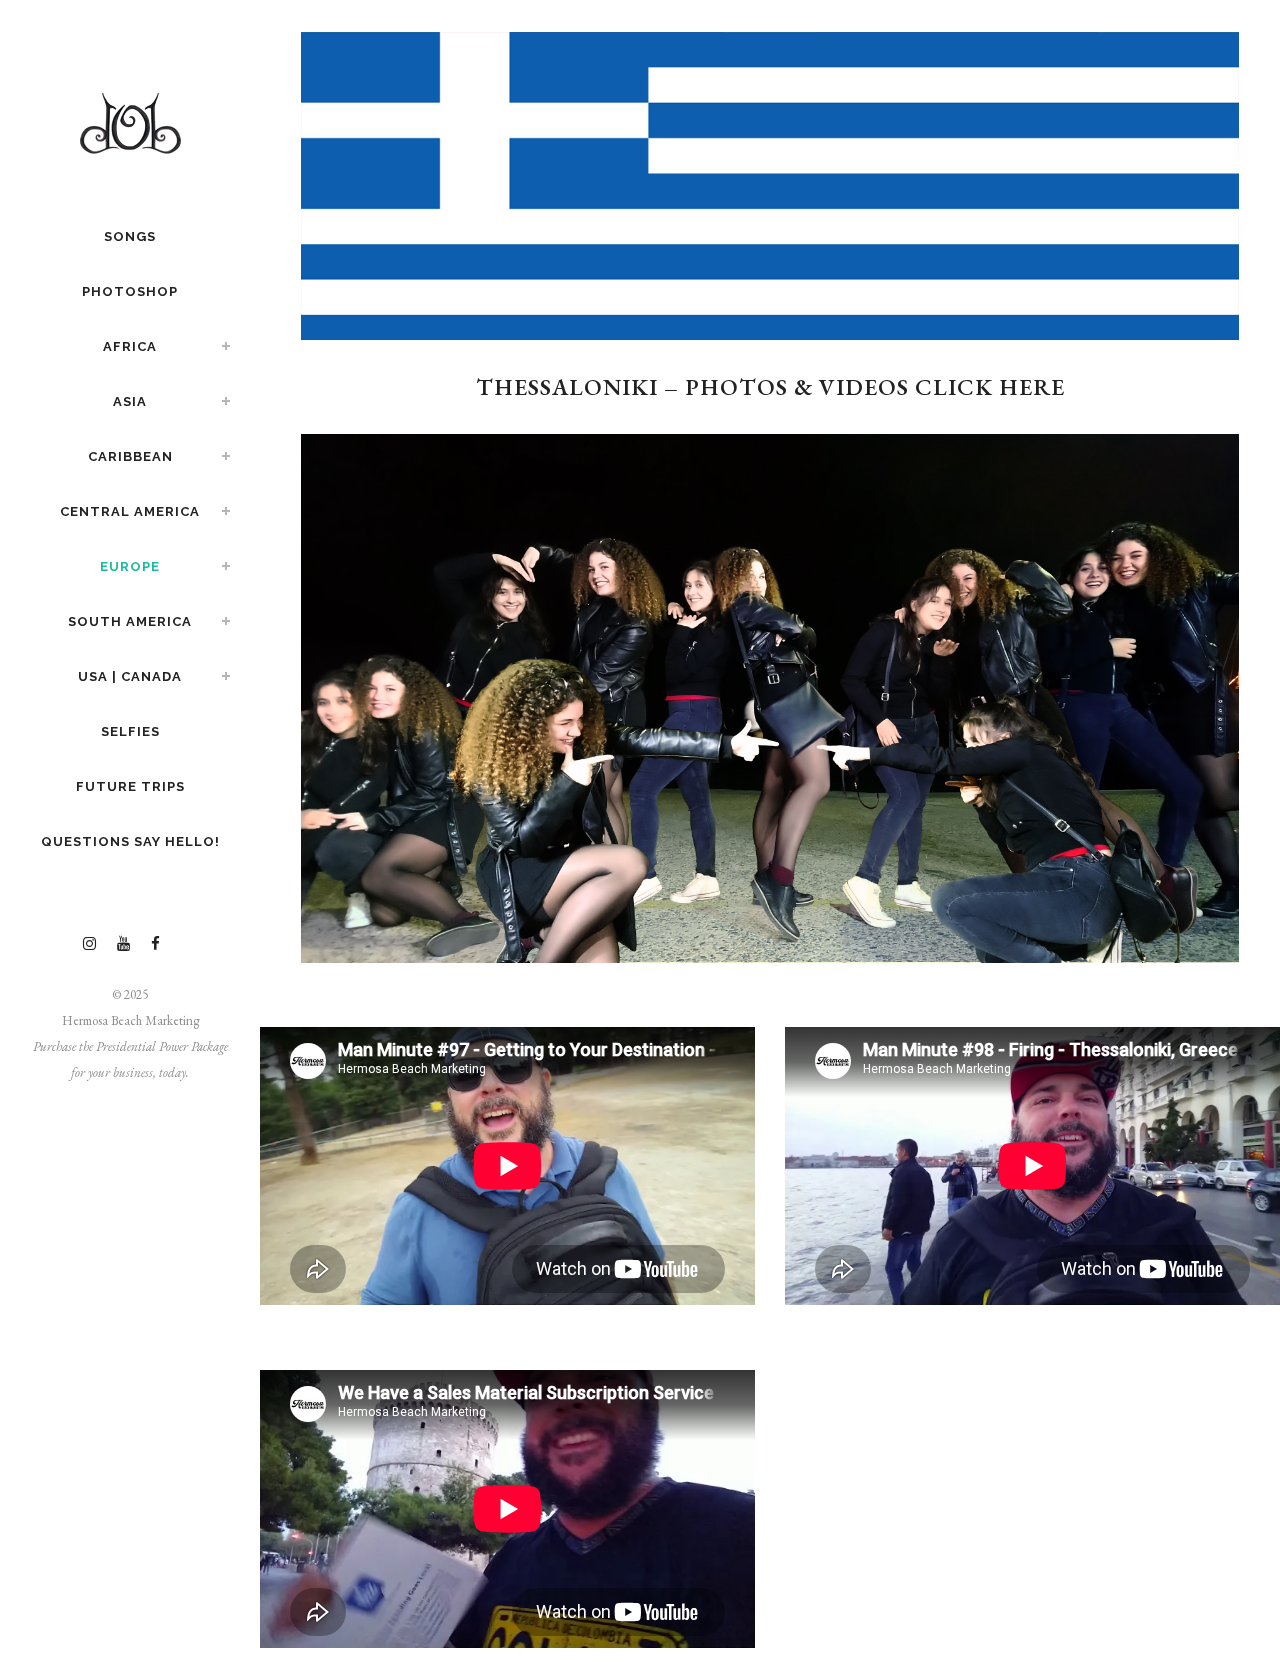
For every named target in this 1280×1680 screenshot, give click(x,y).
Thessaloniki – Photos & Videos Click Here (770, 387)
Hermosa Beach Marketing (130, 1020)
